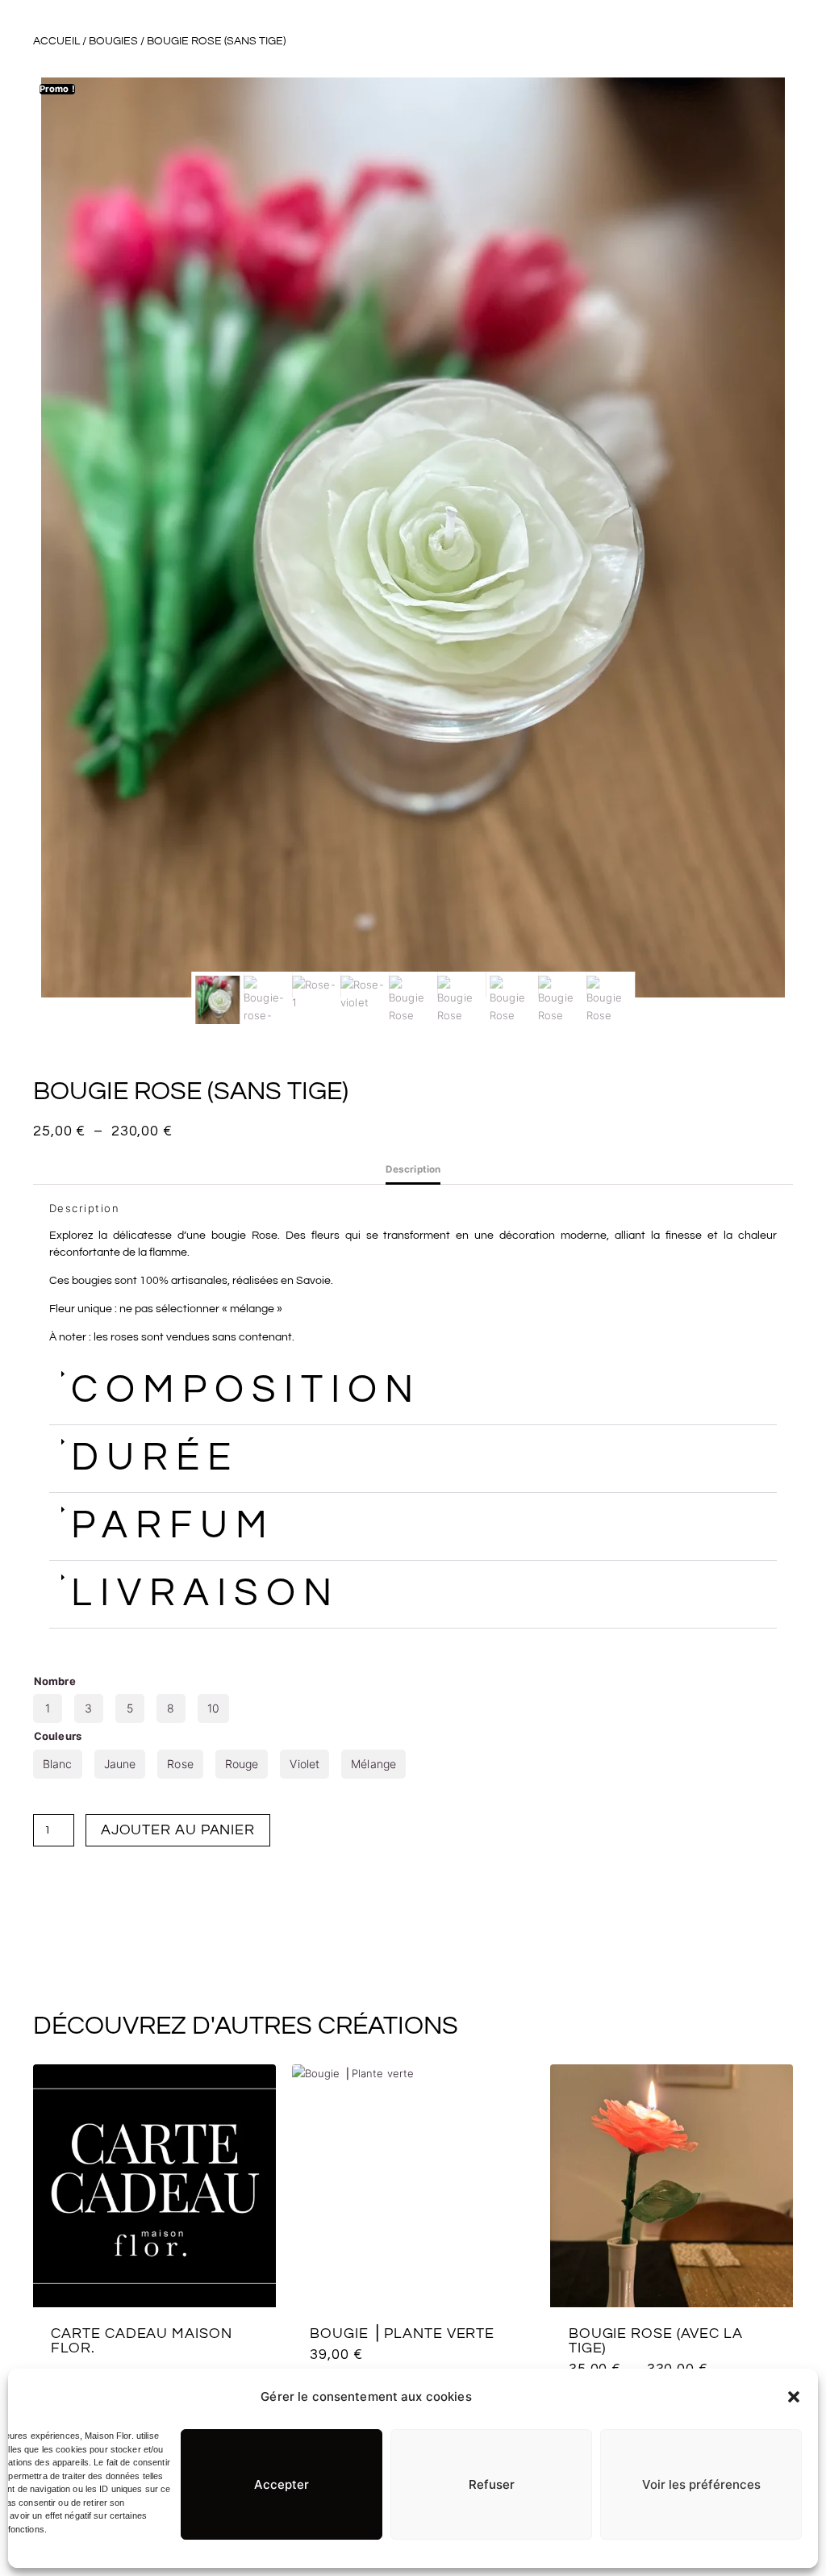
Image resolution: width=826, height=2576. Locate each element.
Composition (246, 1390)
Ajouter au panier (178, 1830)
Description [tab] (413, 1169)
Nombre (55, 1681)
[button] (794, 2397)
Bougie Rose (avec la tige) (656, 2341)
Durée (155, 1458)
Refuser (492, 2484)
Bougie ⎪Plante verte (402, 2333)
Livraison (205, 1593)
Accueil (56, 41)
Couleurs (58, 1736)
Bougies (113, 41)
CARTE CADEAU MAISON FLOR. (141, 2341)
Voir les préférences (701, 2484)
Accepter (282, 2484)
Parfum (173, 1526)
